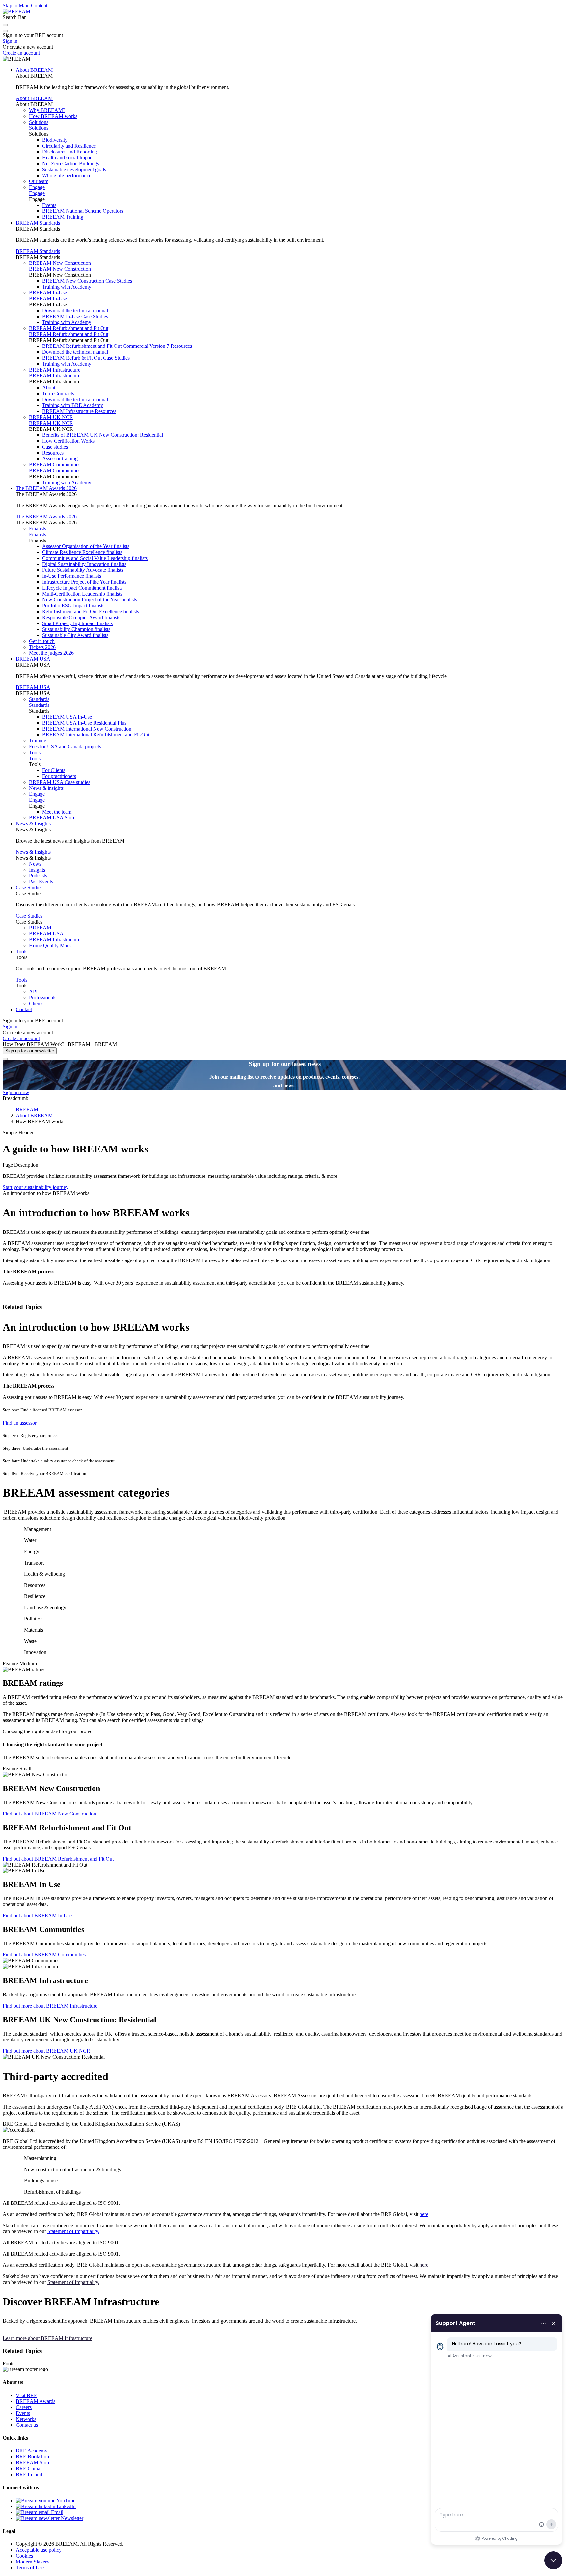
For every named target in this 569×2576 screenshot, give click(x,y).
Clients (36, 1003)
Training (38, 741)
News (35, 864)
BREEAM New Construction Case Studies (87, 281)
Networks (26, 2419)
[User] (5, 31)
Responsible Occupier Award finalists (81, 617)
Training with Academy (67, 287)
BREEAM (40, 928)
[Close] (5, 1059)
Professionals (43, 997)
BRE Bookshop (32, 2457)
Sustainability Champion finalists (76, 629)
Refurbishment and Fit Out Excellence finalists (91, 611)
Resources (53, 453)
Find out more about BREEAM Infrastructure (50, 2006)
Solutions (39, 122)
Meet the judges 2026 (51, 653)
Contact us (27, 2425)
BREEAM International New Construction (87, 729)
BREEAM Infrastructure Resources (79, 411)
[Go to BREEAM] (16, 11)
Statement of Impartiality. (73, 2231)
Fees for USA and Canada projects (65, 747)
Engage (37, 187)
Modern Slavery (33, 2562)
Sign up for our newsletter (30, 1051)
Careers (24, 2407)
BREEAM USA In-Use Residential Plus (84, 723)
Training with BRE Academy (73, 405)
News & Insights (33, 824)
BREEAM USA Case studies (60, 782)
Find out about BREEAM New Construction (49, 1814)
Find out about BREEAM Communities (44, 1955)
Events (49, 205)
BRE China (28, 2468)
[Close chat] (553, 2560)
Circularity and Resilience (69, 146)
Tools (35, 752)
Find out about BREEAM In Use (37, 1915)
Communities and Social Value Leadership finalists (95, 558)
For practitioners (59, 776)
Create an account (21, 53)
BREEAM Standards (38, 223)
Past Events (41, 882)
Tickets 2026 (42, 647)
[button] (5, 25)
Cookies (24, 2556)
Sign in (10, 41)
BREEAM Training (63, 217)
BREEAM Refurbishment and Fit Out (69, 328)
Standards (39, 699)
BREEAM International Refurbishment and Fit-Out (96, 735)
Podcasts (38, 876)
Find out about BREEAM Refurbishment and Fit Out (58, 1859)
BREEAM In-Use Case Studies (75, 316)
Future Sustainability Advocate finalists (83, 570)
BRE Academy (32, 2451)
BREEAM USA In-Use (67, 717)
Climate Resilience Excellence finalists (82, 552)
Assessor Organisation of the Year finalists (86, 546)
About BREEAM (34, 70)
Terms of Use (30, 2568)
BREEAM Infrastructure (55, 370)
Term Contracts (58, 393)
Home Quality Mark (50, 945)
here (424, 2214)
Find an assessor (20, 1423)
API (33, 992)
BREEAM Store (33, 2463)
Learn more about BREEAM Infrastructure (47, 2338)
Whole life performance (67, 175)
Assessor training (60, 459)
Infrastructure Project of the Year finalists (84, 582)
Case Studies (29, 887)
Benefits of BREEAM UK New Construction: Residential (103, 435)
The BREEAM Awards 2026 (46, 488)
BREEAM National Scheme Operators (83, 211)
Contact (24, 1009)
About (49, 388)
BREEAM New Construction (60, 263)
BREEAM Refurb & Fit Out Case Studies (86, 358)
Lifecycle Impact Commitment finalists (82, 588)
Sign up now (16, 1092)
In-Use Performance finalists (72, 576)
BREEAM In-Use (48, 293)
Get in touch (42, 641)
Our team (39, 181)
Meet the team (57, 812)
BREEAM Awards (36, 2401)
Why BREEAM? (47, 110)
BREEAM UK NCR (51, 417)
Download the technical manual (75, 310)
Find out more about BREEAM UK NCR (46, 2051)
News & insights (46, 788)
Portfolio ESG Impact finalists (73, 606)
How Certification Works (68, 441)
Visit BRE (27, 2395)
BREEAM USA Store (52, 818)
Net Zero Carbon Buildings (71, 164)
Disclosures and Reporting (70, 152)
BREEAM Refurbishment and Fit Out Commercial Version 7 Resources (117, 346)
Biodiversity (55, 140)
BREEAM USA (33, 659)
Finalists (38, 528)
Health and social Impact (68, 158)
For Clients (54, 770)
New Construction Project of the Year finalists (90, 600)
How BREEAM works (53, 116)
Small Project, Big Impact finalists (77, 623)
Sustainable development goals (74, 169)
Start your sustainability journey (36, 1187)
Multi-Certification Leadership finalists (82, 594)
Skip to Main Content (25, 5)
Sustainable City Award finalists (75, 635)
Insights (37, 870)
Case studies (55, 447)
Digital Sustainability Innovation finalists (84, 564)
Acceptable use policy (39, 2550)
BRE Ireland (29, 2474)
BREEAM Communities (55, 465)
